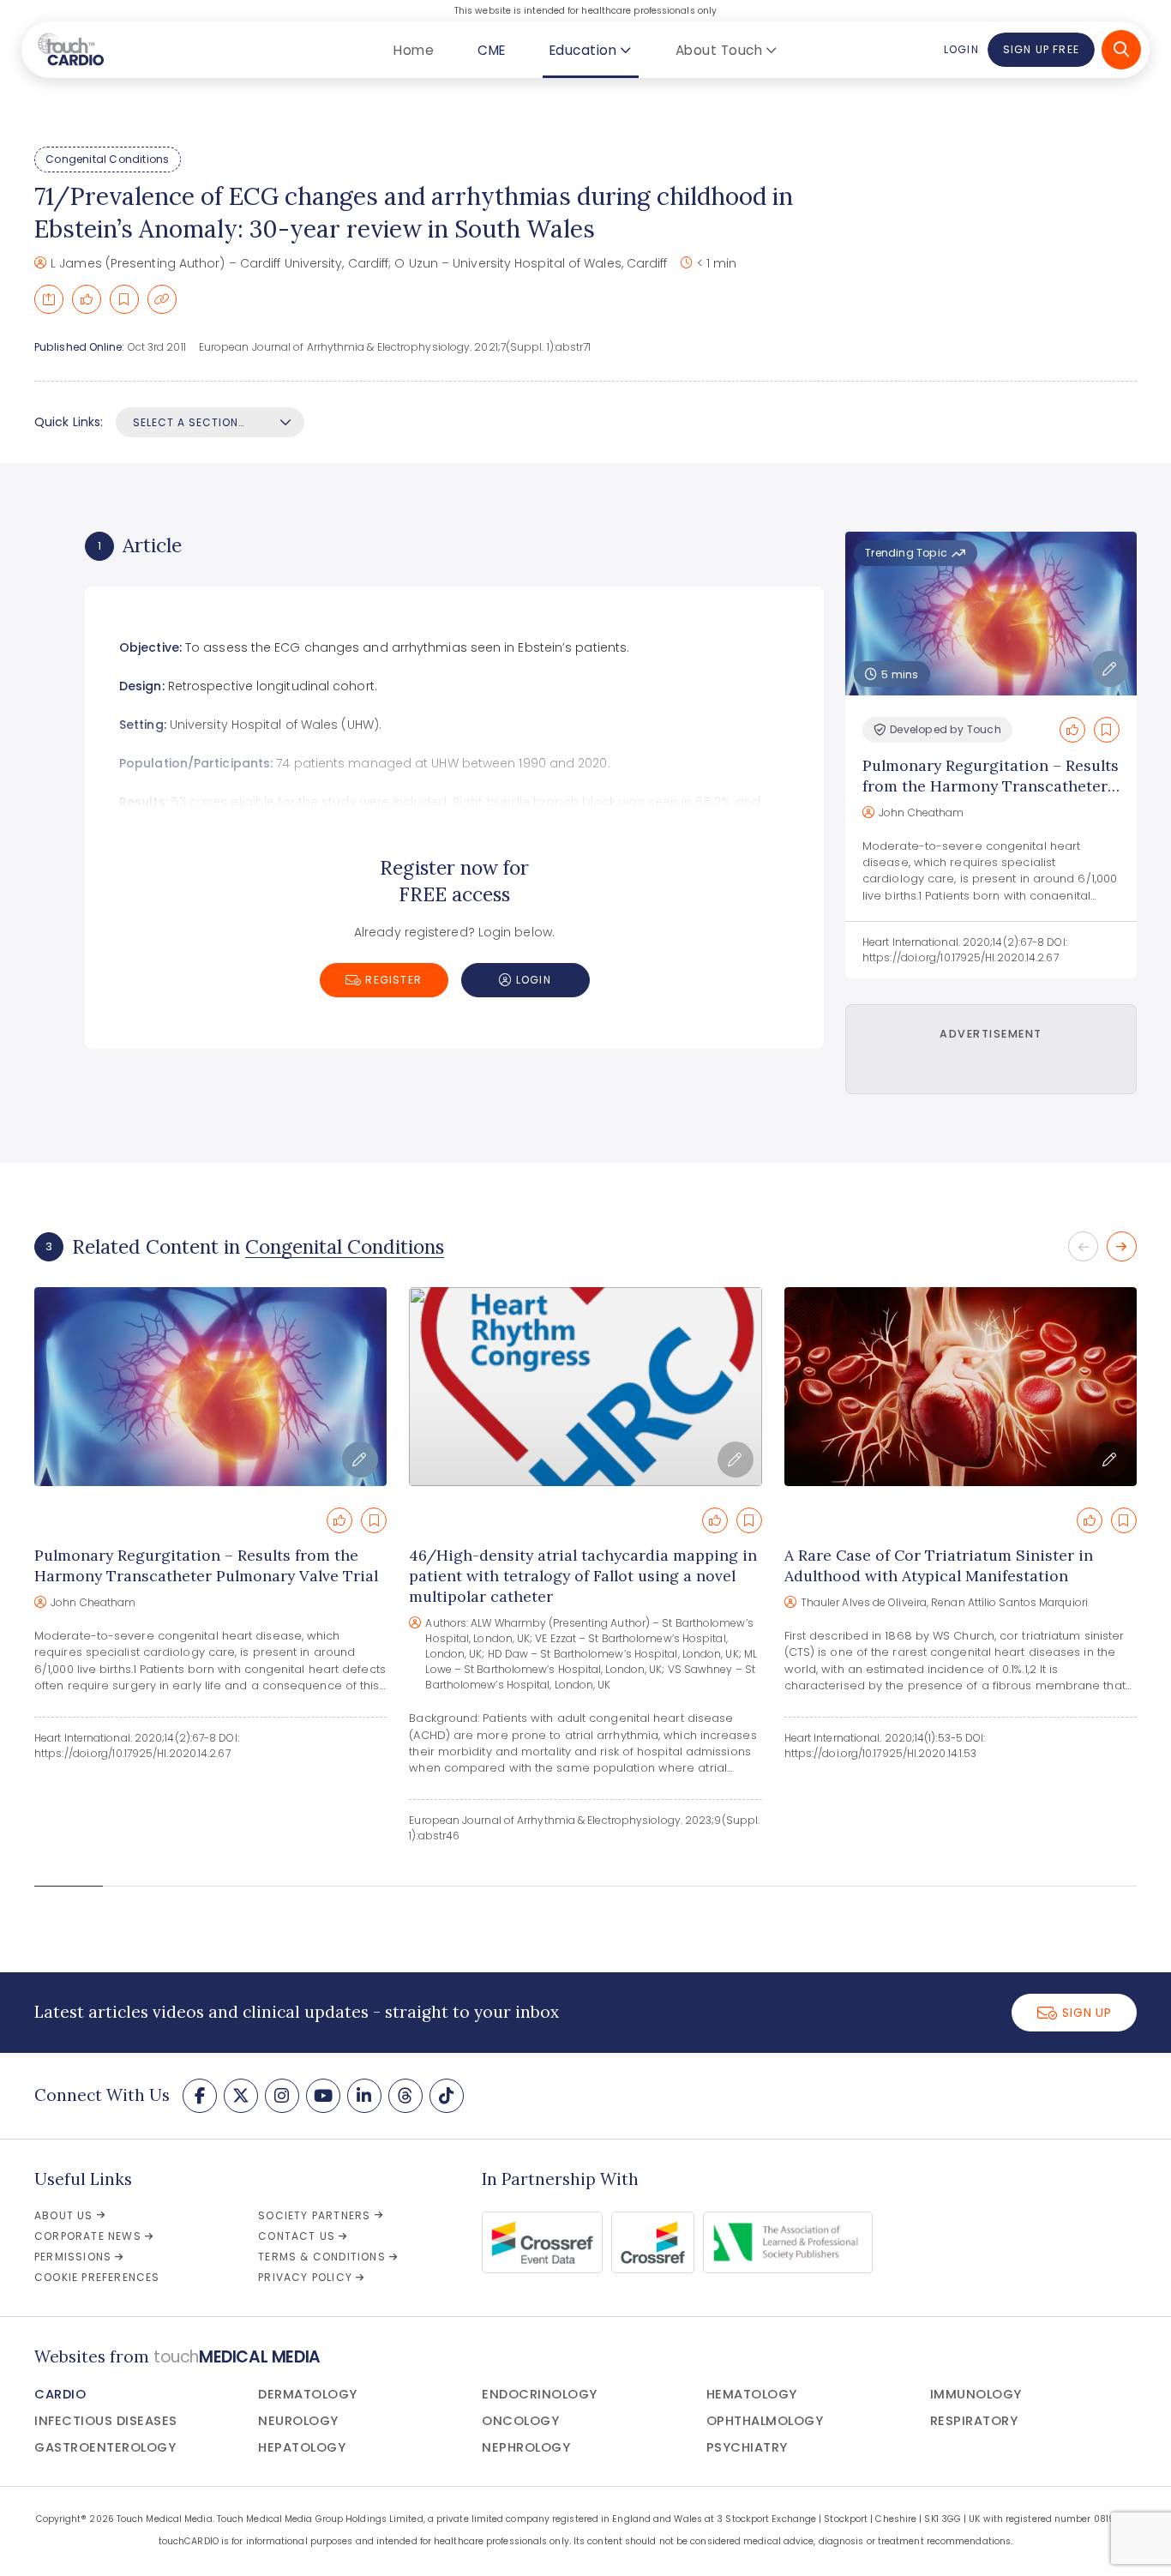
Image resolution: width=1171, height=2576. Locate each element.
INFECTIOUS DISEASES (106, 2421)
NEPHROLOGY (526, 2447)
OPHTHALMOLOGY (765, 2421)
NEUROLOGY (298, 2421)
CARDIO (60, 2394)
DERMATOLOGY (308, 2394)
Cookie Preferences (97, 2277)
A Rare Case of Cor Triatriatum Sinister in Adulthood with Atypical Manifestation (939, 1565)
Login (961, 49)
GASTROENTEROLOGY (105, 2447)
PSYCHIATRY (747, 2447)
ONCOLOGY (520, 2421)
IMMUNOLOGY (976, 2394)
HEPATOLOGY (302, 2447)
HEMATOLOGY (752, 2394)
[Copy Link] (162, 299)
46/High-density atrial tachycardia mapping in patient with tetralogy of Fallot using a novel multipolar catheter (583, 1576)
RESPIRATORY (974, 2421)
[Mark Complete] (87, 299)
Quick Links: (69, 422)
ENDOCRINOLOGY (540, 2394)
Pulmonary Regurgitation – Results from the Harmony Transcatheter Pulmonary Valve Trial (991, 786)
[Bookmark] (124, 299)
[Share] (49, 299)
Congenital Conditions (107, 159)
